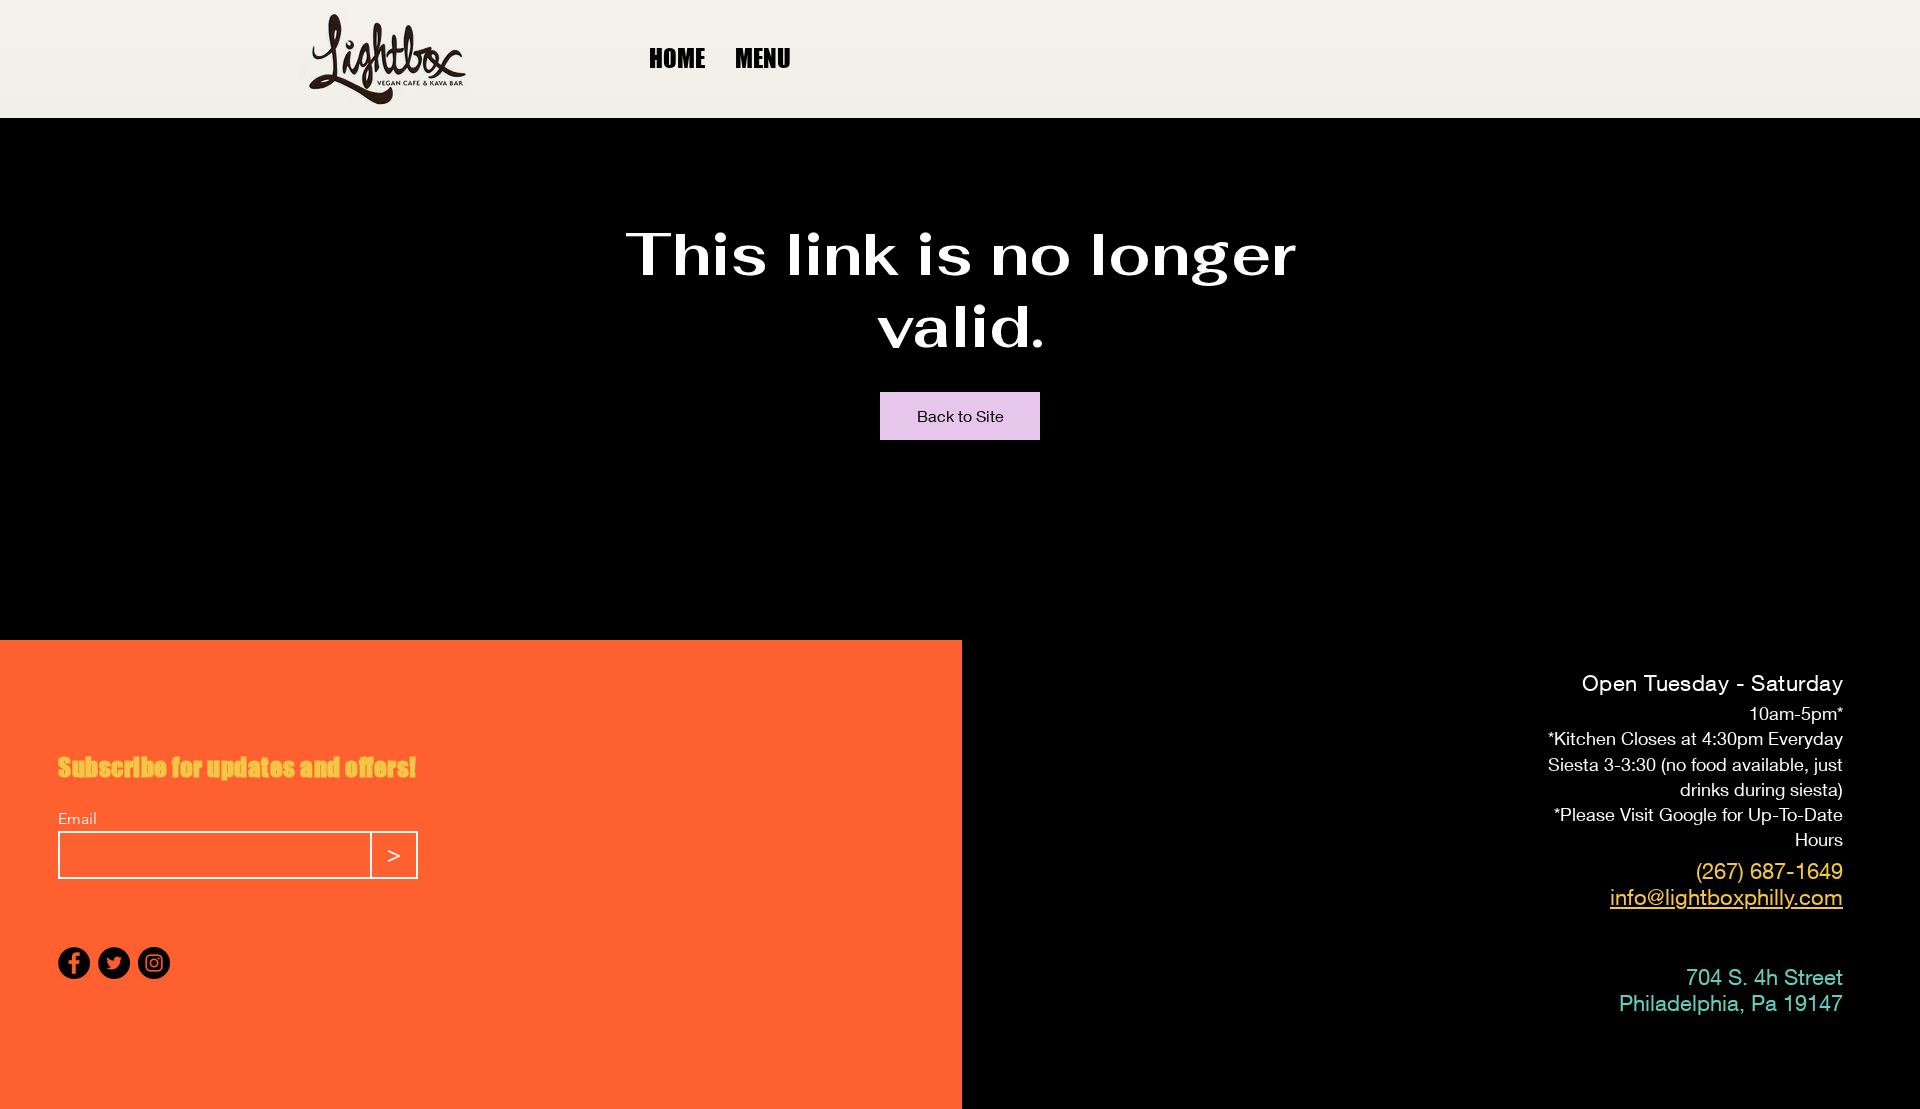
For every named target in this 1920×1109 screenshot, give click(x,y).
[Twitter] (114, 963)
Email (77, 819)
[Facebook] (74, 963)
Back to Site (960, 415)
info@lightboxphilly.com (1726, 897)
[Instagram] (154, 963)
